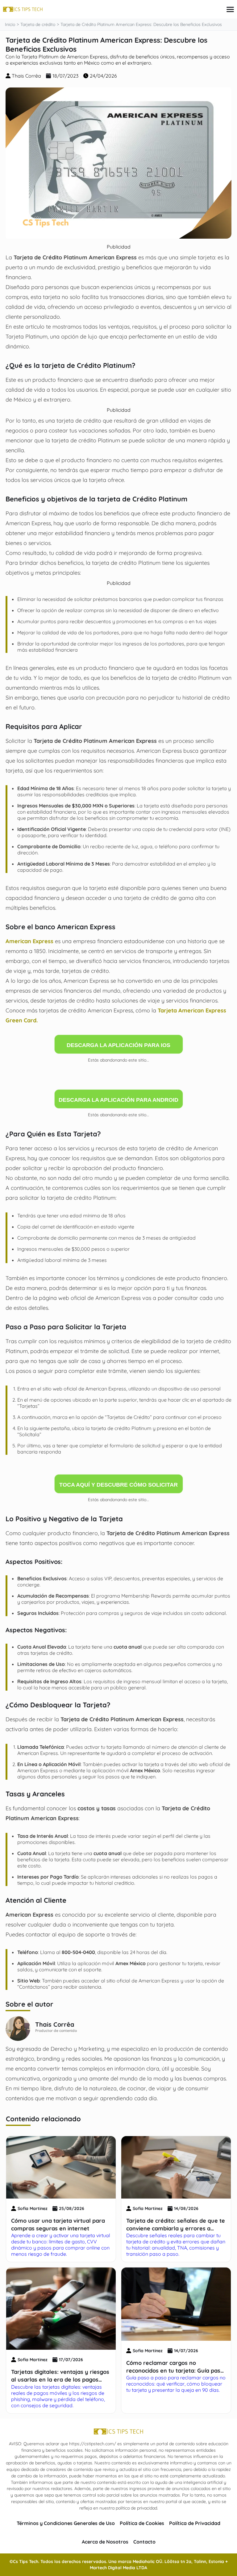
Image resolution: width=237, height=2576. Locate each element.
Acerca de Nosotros (105, 2542)
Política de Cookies (142, 2523)
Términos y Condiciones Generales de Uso (66, 2523)
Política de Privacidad (195, 2523)
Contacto (144, 2542)
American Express (29, 941)
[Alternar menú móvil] (230, 9)
